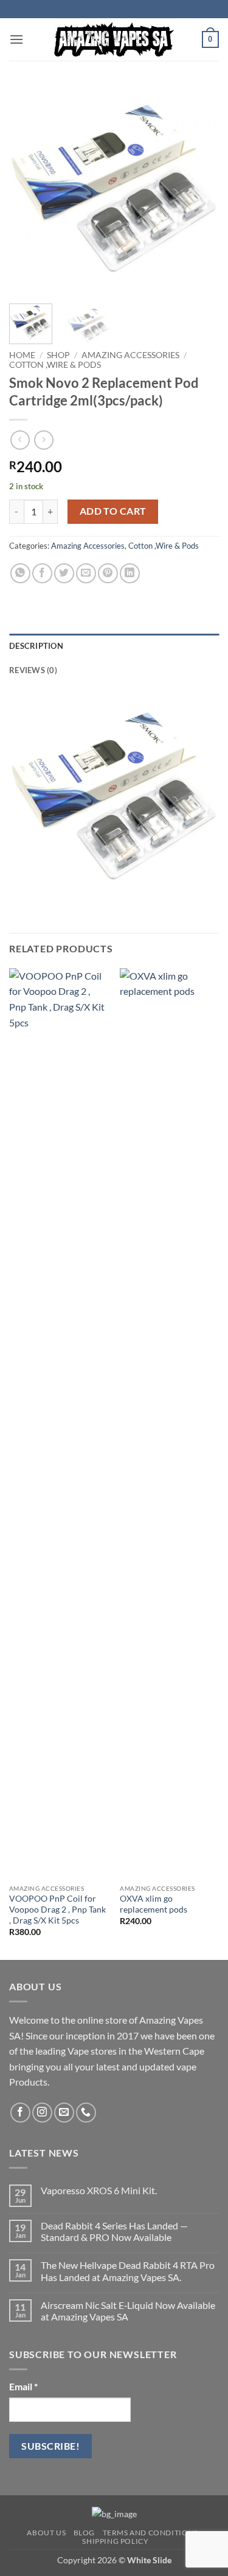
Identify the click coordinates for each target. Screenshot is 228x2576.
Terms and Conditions (150, 2533)
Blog (84, 2533)
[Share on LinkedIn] (130, 573)
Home (22, 355)
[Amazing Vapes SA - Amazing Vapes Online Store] (114, 39)
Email (23, 2386)
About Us (46, 2533)
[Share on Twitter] (64, 573)
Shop (58, 355)
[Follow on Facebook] (20, 2113)
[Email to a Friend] (86, 573)
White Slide (149, 2560)
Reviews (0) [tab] (33, 670)
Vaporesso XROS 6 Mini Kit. (99, 2190)
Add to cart (113, 511)
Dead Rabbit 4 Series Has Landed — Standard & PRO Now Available (114, 2231)
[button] (16, 39)
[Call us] (86, 2113)
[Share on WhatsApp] (20, 573)
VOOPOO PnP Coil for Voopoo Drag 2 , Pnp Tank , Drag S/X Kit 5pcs (57, 1909)
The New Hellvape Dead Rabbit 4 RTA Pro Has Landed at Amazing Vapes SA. (128, 2271)
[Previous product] (43, 440)
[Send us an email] (64, 2113)
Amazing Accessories (130, 355)
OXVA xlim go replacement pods (154, 1904)
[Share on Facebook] (42, 573)
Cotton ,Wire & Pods (55, 365)
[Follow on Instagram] (42, 2113)
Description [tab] (36, 646)
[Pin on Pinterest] (108, 573)
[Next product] (20, 440)
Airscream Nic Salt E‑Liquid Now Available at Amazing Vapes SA (128, 2311)
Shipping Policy (115, 2541)
